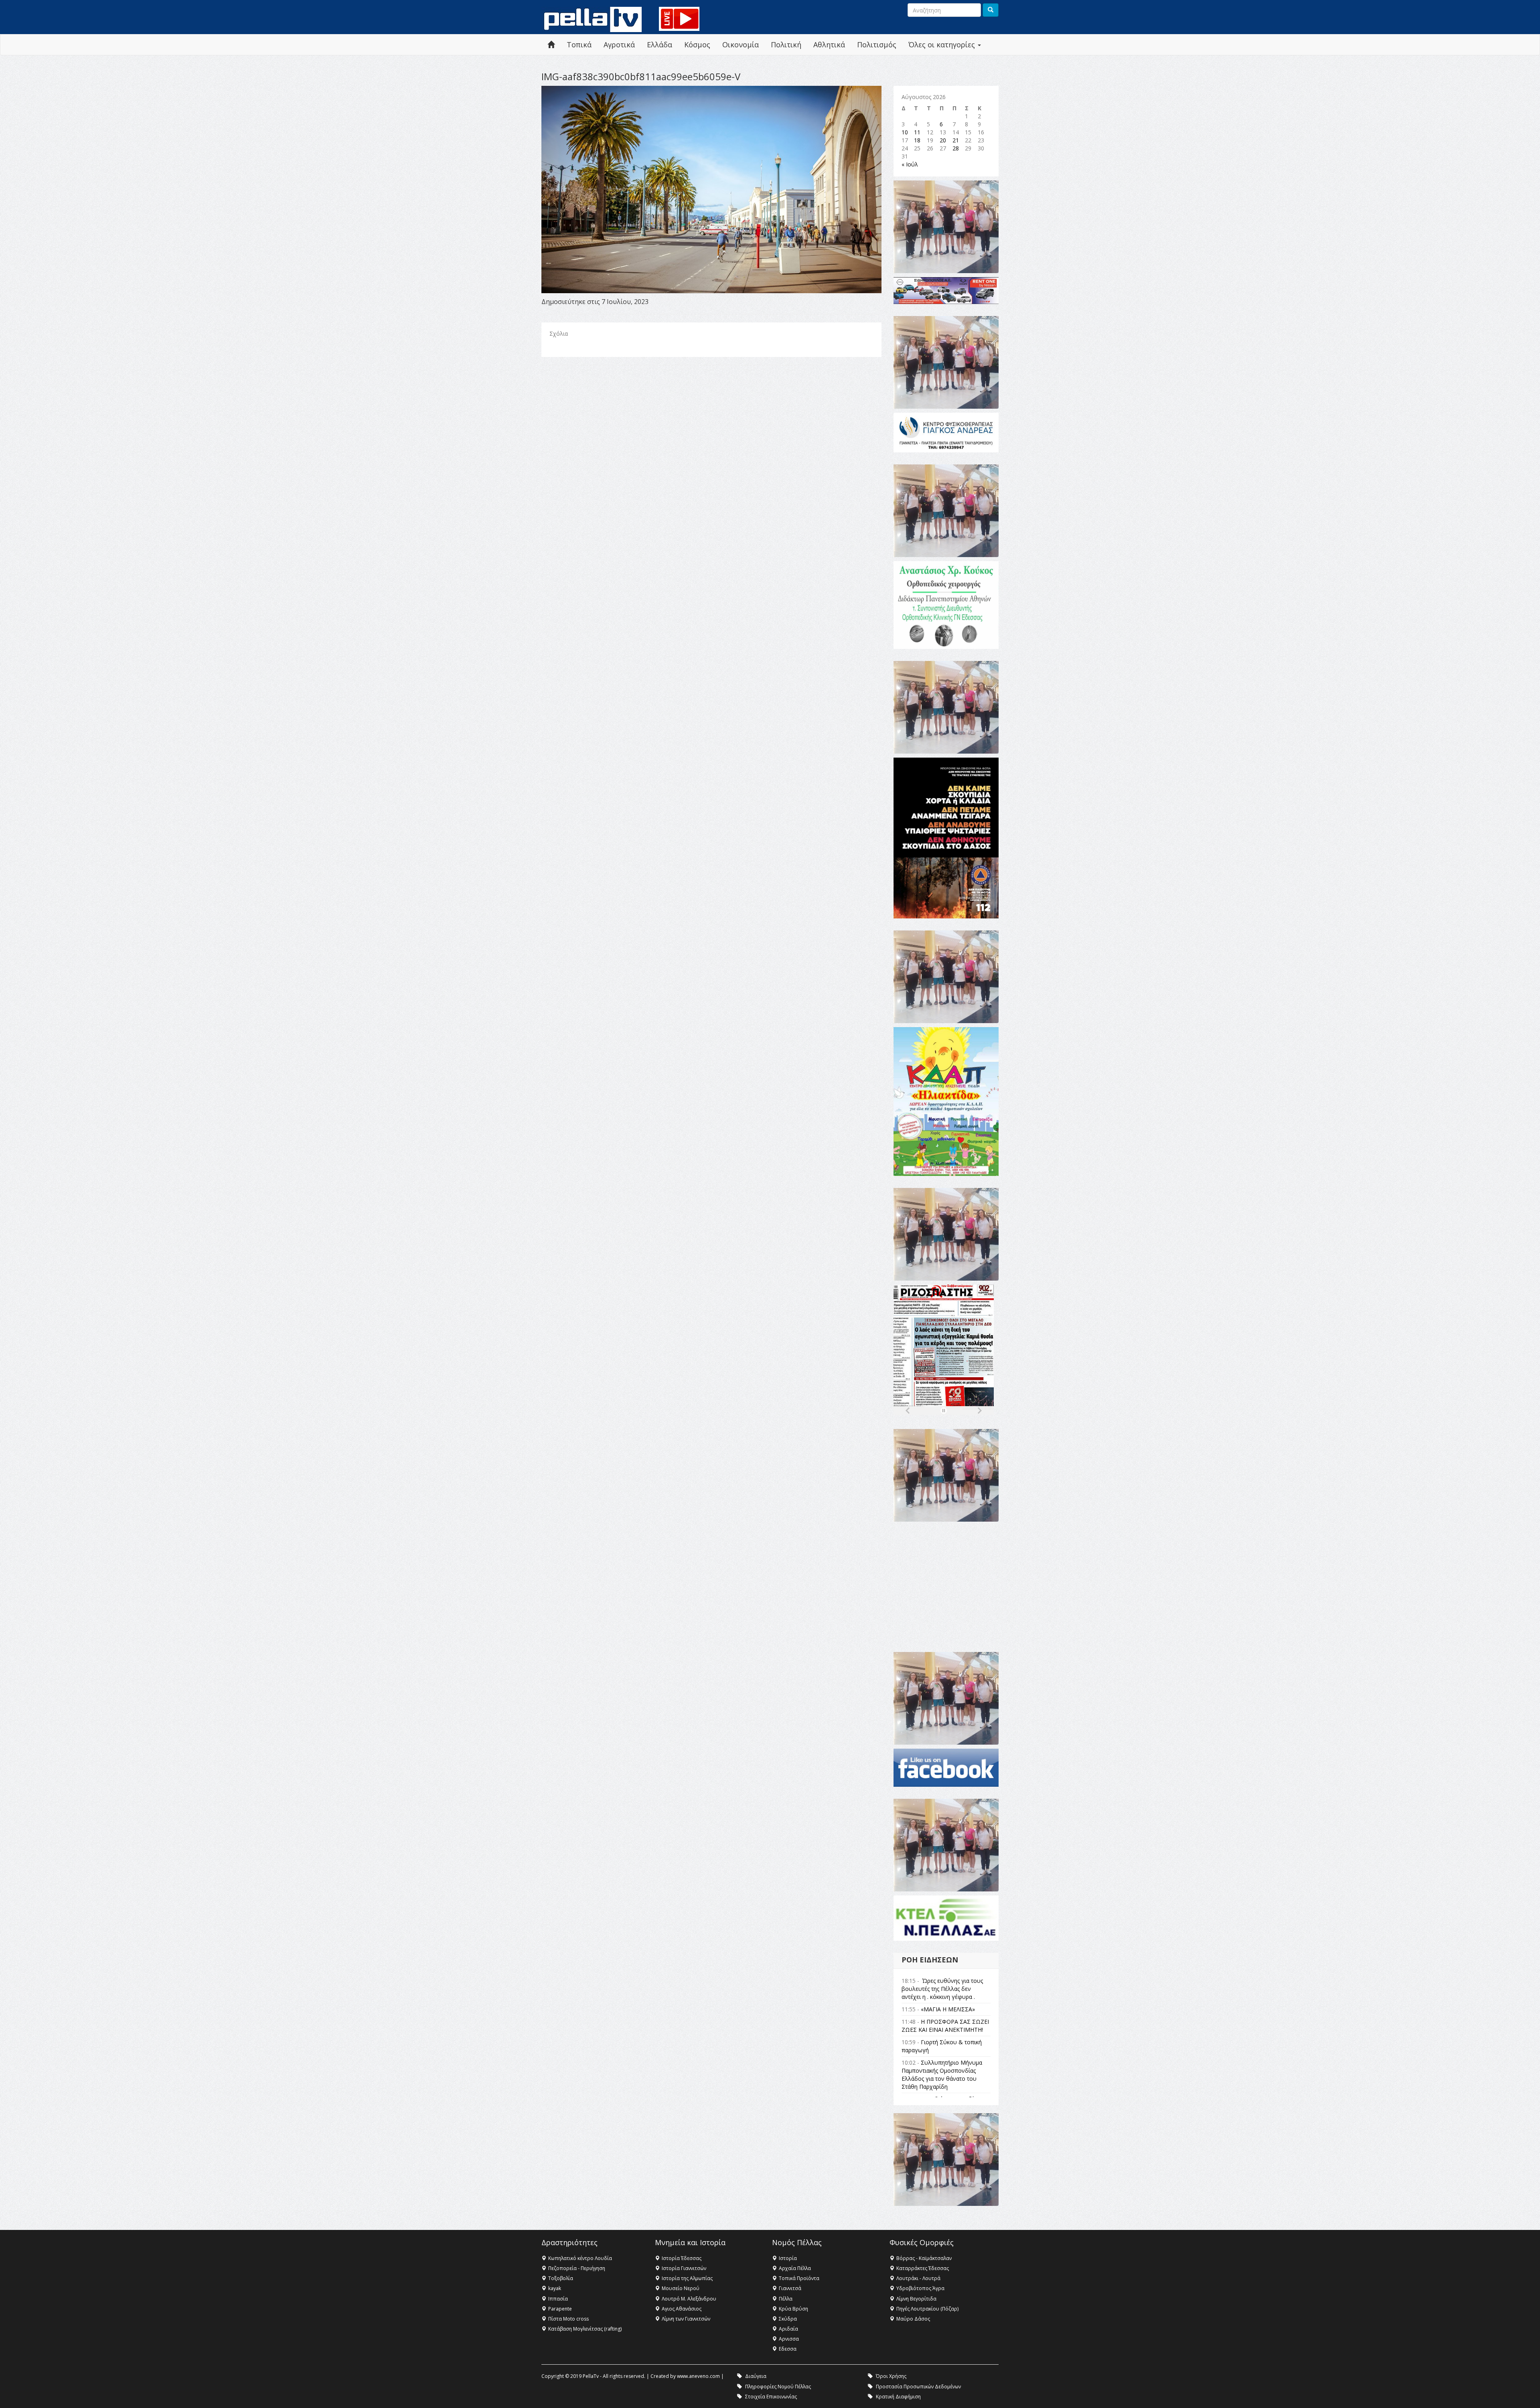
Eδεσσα (788, 2349)
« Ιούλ (910, 164)
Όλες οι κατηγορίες (943, 45)
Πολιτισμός (877, 45)
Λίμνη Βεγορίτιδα (916, 2299)
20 (943, 140)
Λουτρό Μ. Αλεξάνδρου (689, 2299)
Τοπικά (579, 45)
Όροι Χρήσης (891, 2376)
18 (917, 140)
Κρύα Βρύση (793, 2309)
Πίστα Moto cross (568, 2319)
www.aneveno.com (698, 2376)
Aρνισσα (789, 2339)
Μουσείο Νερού (681, 2288)
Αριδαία (788, 2329)
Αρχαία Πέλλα (795, 2268)
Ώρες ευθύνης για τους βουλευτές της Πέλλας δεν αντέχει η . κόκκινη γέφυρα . (942, 1989)
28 (956, 148)
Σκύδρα (788, 2319)
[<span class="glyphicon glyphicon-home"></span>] (551, 45)
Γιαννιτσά (790, 2288)
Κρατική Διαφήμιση (898, 2397)
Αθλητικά (829, 45)
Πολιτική (786, 45)
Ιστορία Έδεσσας (682, 2258)
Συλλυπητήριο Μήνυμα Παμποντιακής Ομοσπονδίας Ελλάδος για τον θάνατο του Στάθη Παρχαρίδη (942, 2075)
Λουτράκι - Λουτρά (918, 2278)
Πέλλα (786, 2299)
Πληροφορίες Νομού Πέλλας (778, 2387)
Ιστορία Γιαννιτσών (684, 2268)
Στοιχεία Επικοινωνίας (771, 2397)
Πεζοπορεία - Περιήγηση (577, 2268)
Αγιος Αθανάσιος (682, 2309)
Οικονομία (741, 45)
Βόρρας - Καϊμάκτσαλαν (924, 2258)
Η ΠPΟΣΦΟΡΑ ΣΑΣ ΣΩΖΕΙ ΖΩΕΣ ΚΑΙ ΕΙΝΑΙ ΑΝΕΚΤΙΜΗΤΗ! (945, 2026)
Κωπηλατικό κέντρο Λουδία (580, 2258)
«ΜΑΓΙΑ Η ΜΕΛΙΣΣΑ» (948, 2009)
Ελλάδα (660, 45)
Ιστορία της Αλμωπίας (687, 2278)
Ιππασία (558, 2299)
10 (905, 132)
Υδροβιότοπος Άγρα (920, 2288)
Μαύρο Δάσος (913, 2319)
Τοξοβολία (561, 2278)
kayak (555, 2288)
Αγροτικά (619, 45)
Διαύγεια (756, 2376)
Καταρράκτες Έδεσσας (923, 2268)
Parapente (560, 2309)
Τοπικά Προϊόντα (799, 2278)
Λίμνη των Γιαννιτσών (686, 2319)
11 (917, 132)
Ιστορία (788, 2258)
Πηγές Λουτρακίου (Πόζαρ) (927, 2309)
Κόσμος (697, 45)
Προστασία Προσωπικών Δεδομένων (918, 2387)
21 (956, 140)
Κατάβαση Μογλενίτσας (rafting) (585, 2329)
